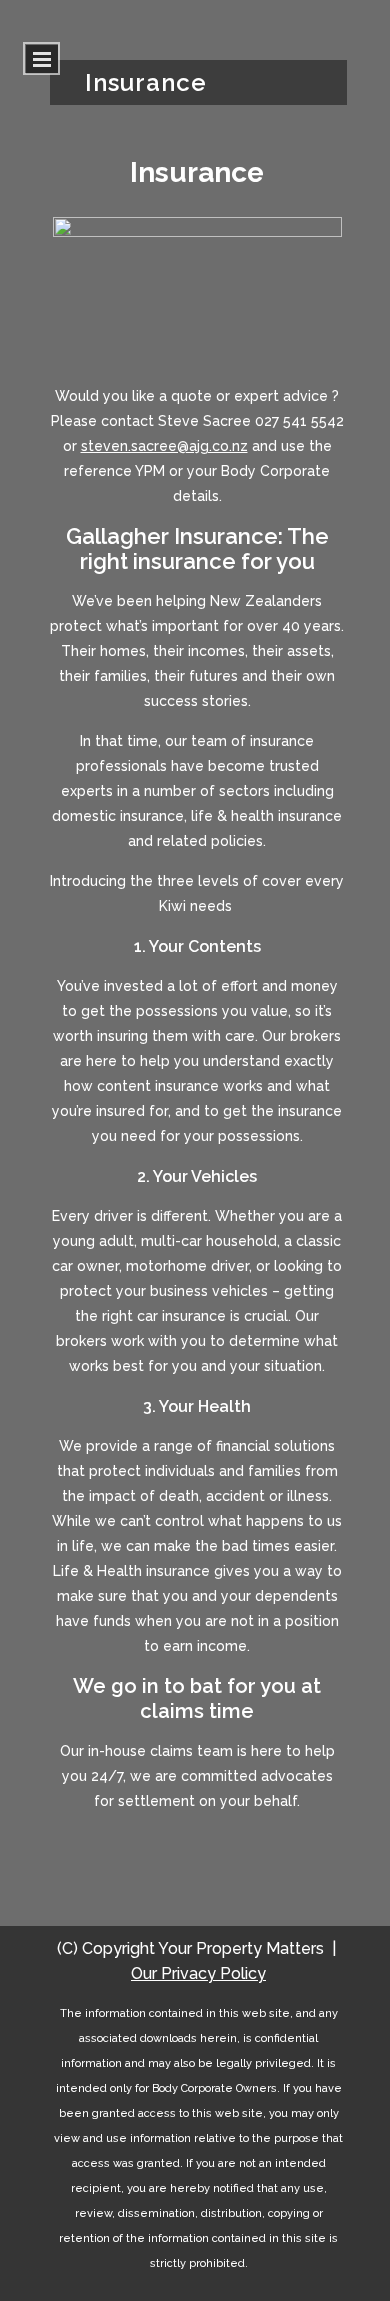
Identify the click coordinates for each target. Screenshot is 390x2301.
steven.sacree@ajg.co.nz (164, 446)
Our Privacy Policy (198, 1973)
